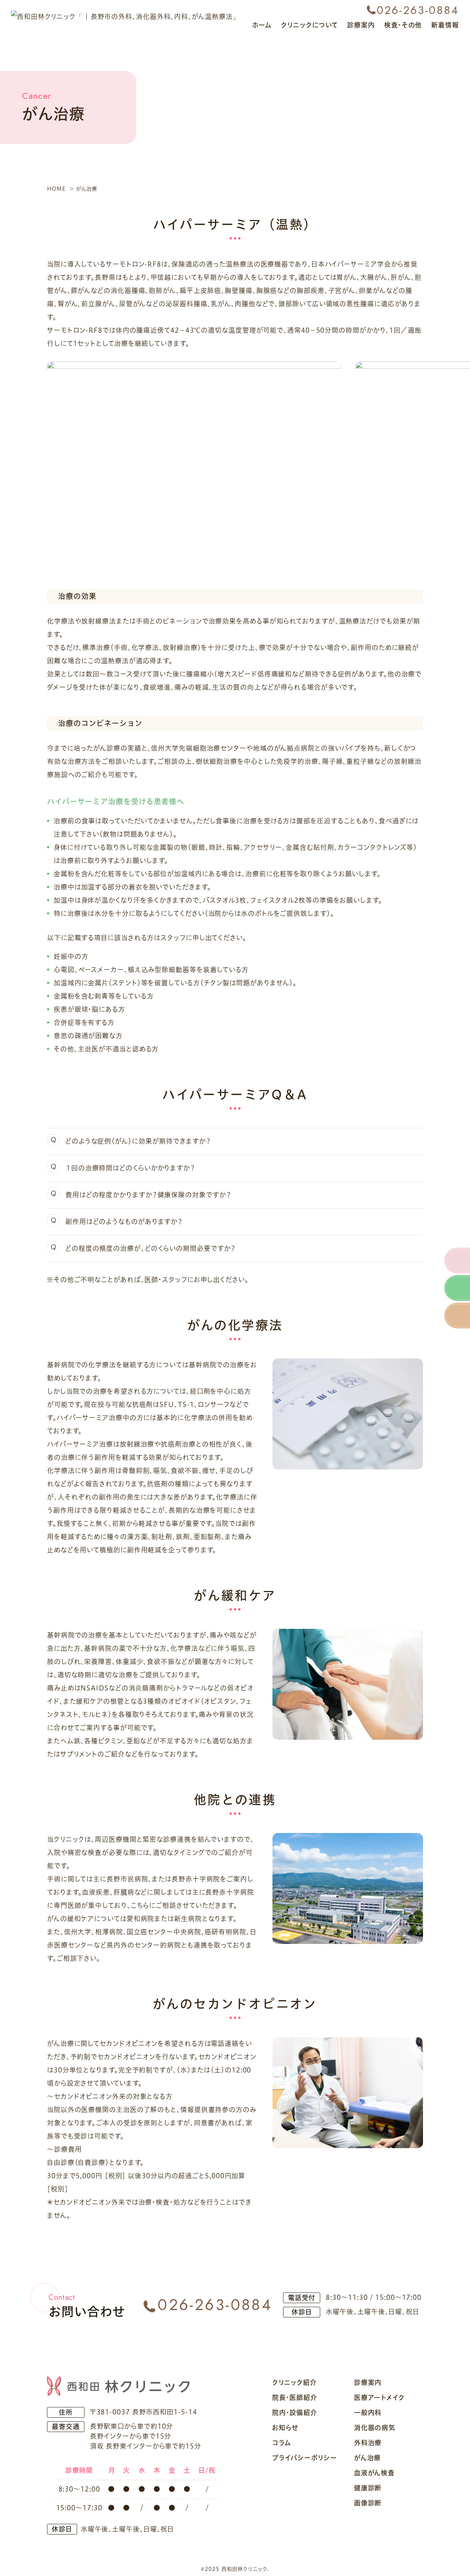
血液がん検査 (374, 2473)
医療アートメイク (379, 2398)
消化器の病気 (375, 2428)
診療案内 (368, 2383)
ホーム (262, 25)
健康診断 (368, 2488)
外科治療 (368, 2443)
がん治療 (368, 2458)
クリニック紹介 (294, 2383)
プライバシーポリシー (305, 2458)
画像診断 (368, 2503)
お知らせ (285, 2428)
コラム (282, 2443)
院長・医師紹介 (295, 2398)
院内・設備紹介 (295, 2413)
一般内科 (368, 2413)
